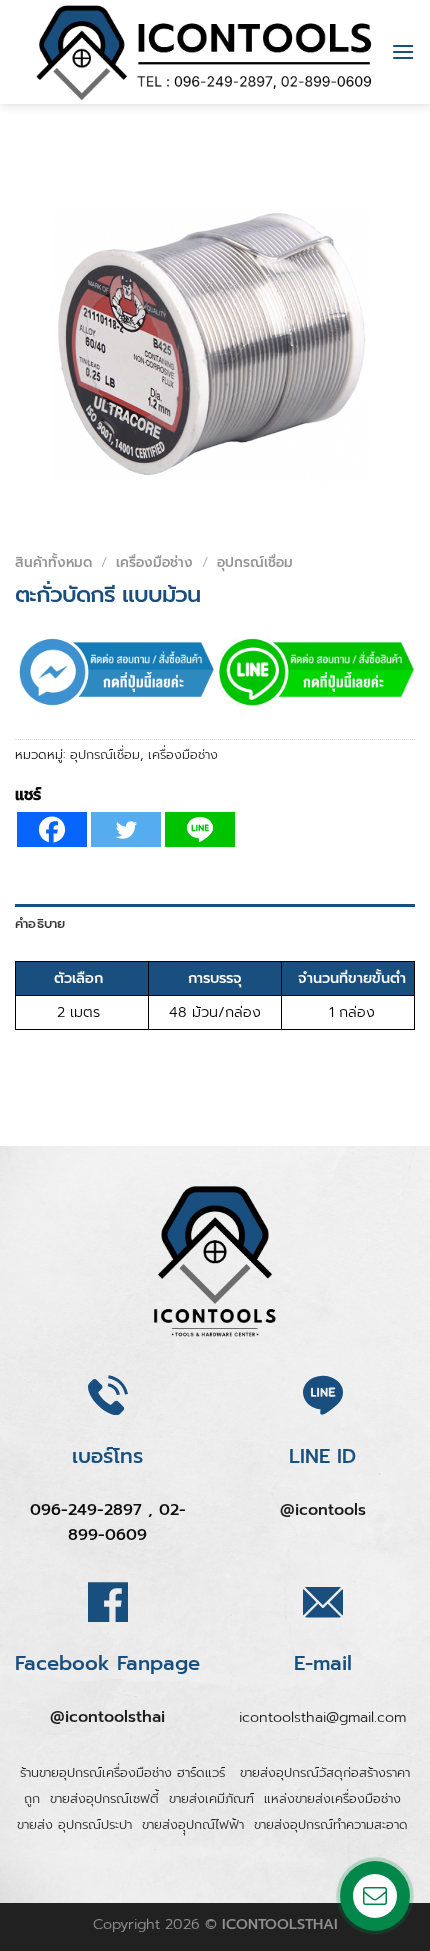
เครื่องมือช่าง (154, 562)
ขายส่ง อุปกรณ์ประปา (74, 1824)
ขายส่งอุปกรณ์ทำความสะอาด (331, 1824)
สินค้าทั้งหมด (53, 562)
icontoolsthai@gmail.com (322, 1717)
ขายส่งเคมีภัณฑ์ (211, 1798)
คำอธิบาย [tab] (40, 923)
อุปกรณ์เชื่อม (255, 562)
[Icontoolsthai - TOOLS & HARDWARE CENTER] (204, 51)
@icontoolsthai (107, 1717)
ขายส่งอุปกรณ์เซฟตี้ (104, 1798)
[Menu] (403, 51)
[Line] (200, 829)
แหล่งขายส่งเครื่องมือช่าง (332, 1798)
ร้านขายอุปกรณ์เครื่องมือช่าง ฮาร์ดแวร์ (125, 1772)
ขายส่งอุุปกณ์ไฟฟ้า (193, 1824)
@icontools (323, 1510)
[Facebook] (52, 829)
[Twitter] (126, 829)
